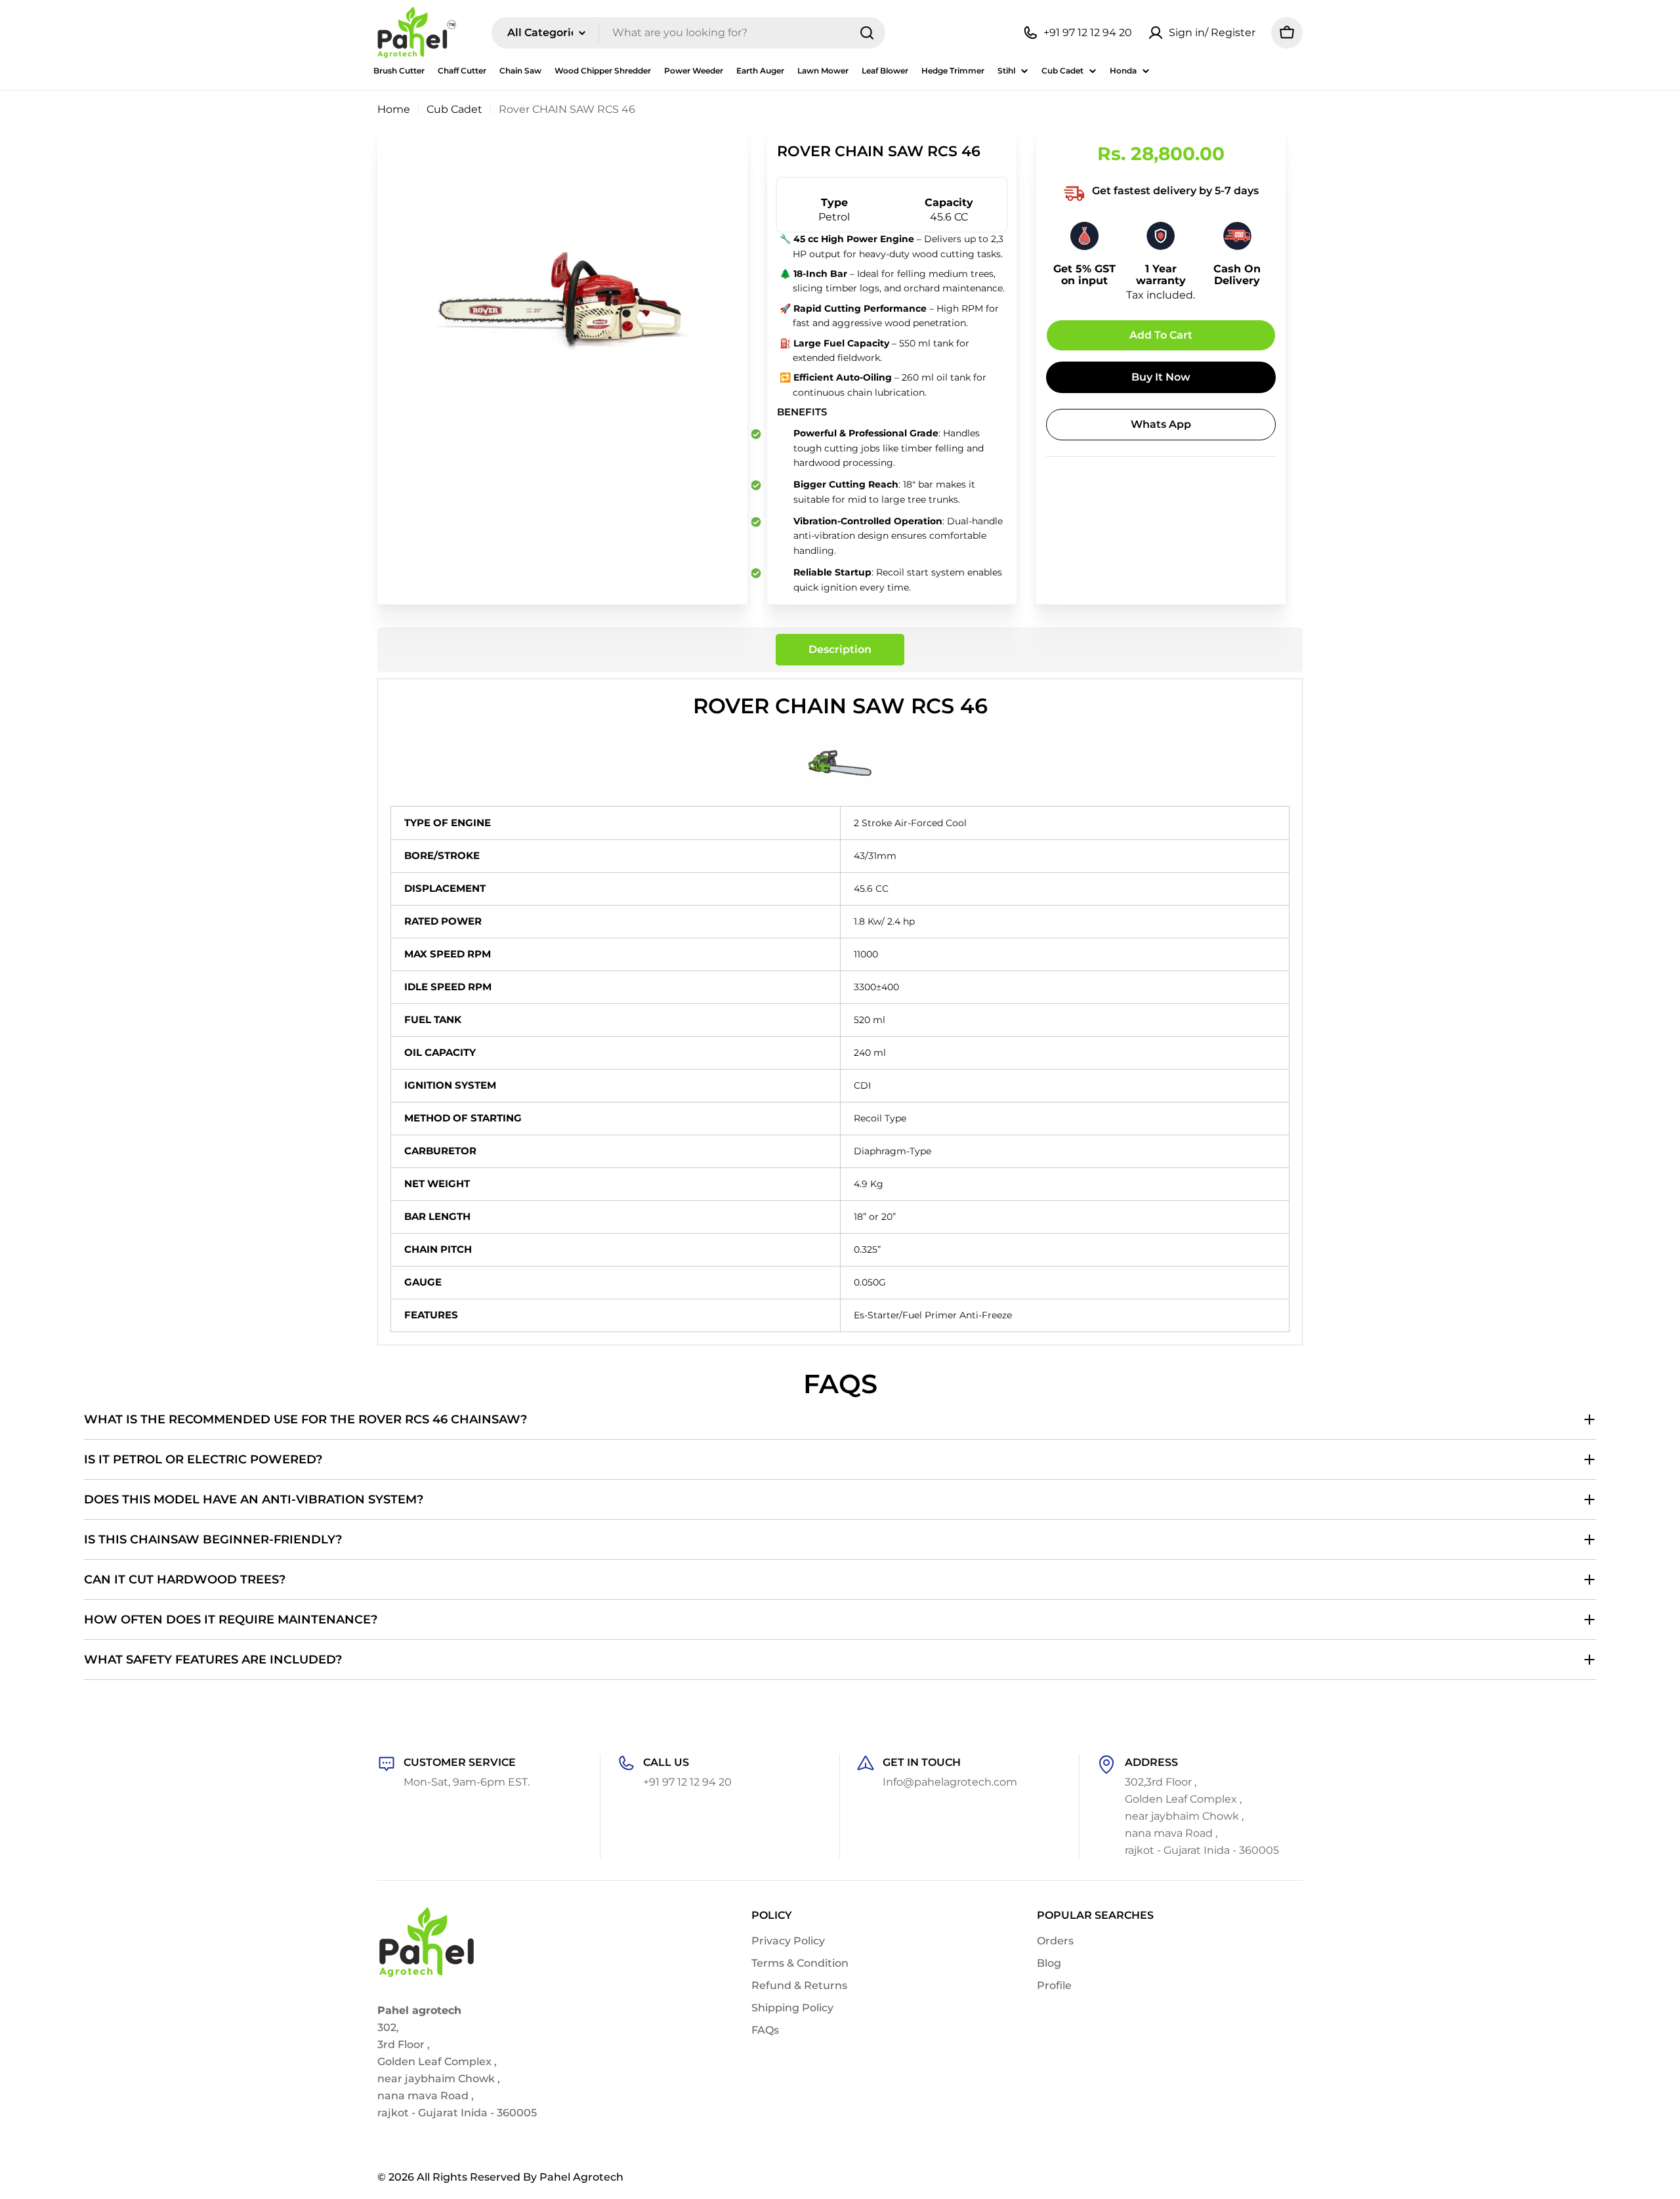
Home (394, 109)
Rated (421, 921)
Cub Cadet (454, 109)
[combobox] (688, 33)
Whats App (1161, 424)
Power (461, 921)
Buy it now (1161, 377)
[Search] (867, 33)
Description (840, 649)
